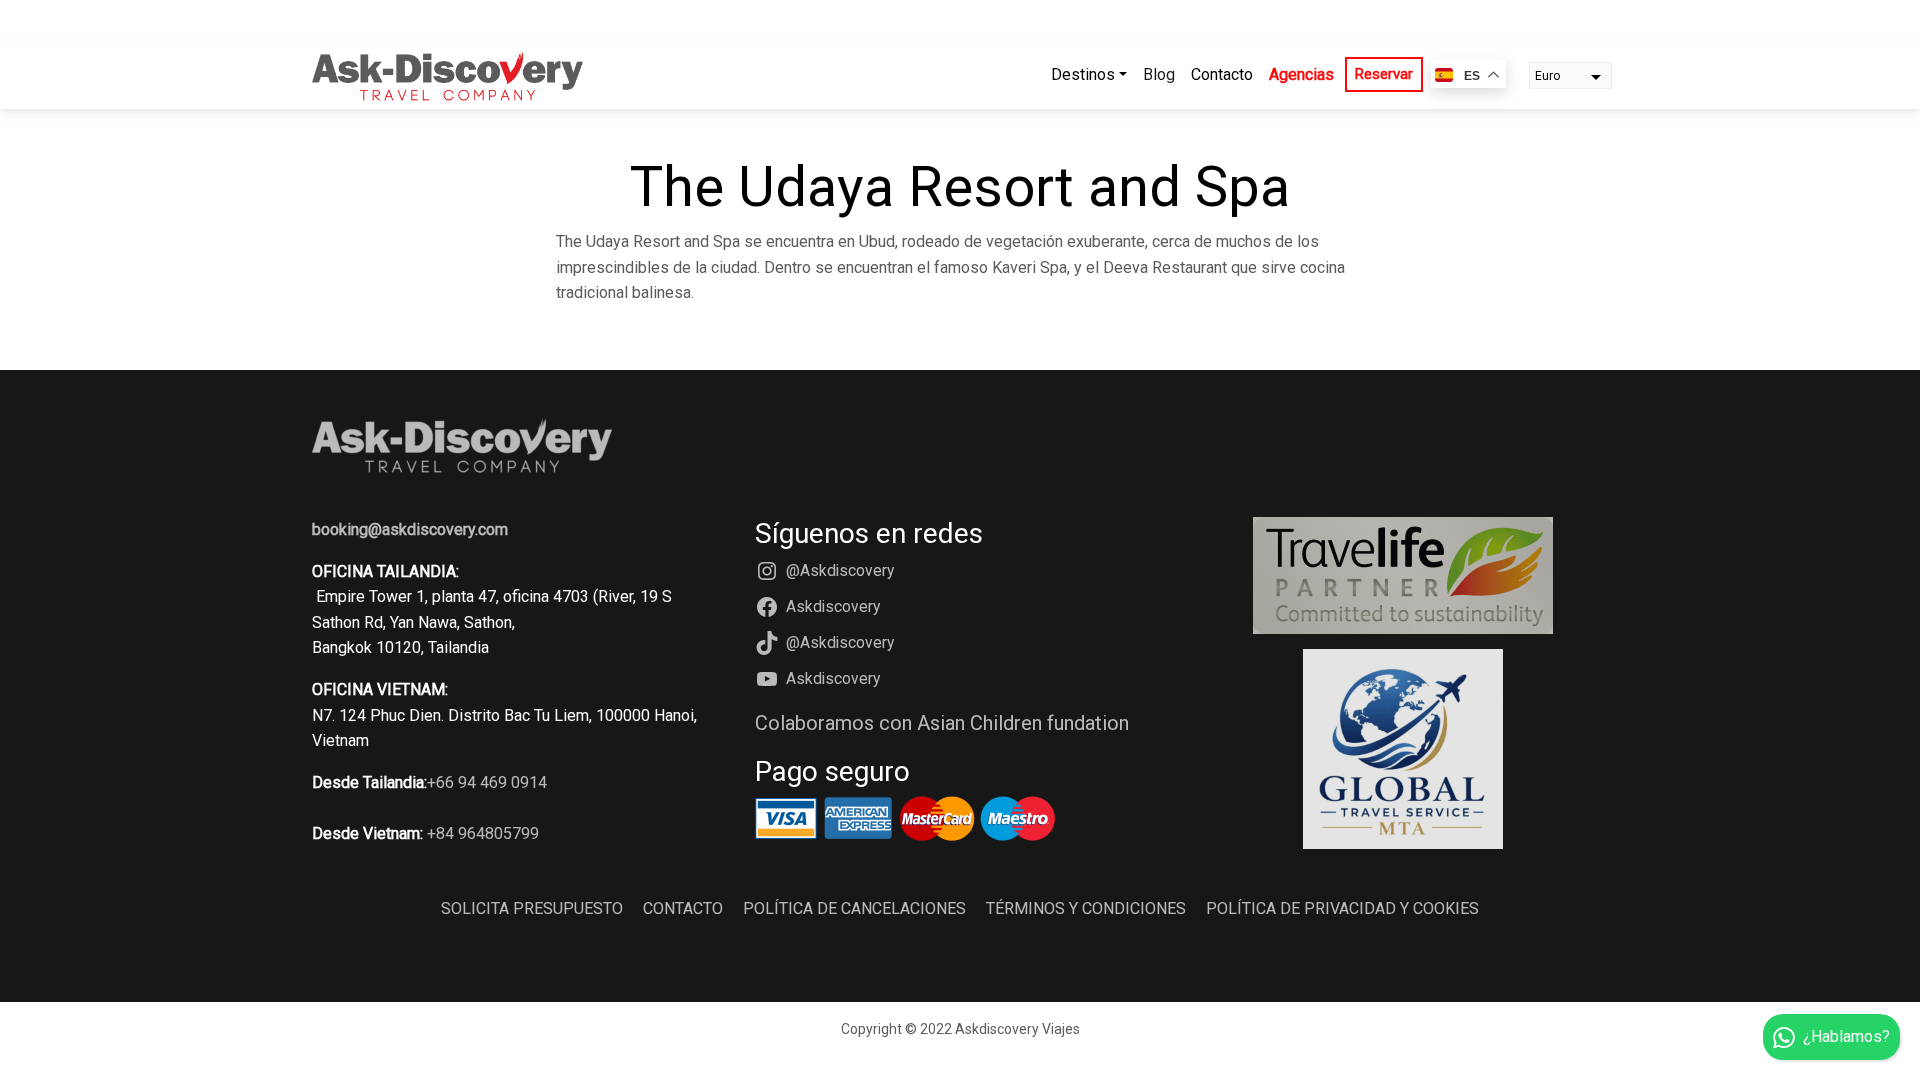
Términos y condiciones (1086, 908)
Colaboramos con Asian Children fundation (942, 723)
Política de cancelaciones (854, 908)
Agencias (1301, 74)
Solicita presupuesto (532, 908)
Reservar (1384, 74)
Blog (1159, 74)
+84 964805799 (483, 833)
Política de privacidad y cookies (1342, 908)
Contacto (1222, 74)
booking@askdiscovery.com (410, 529)
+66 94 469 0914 (487, 782)
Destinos (1083, 74)
